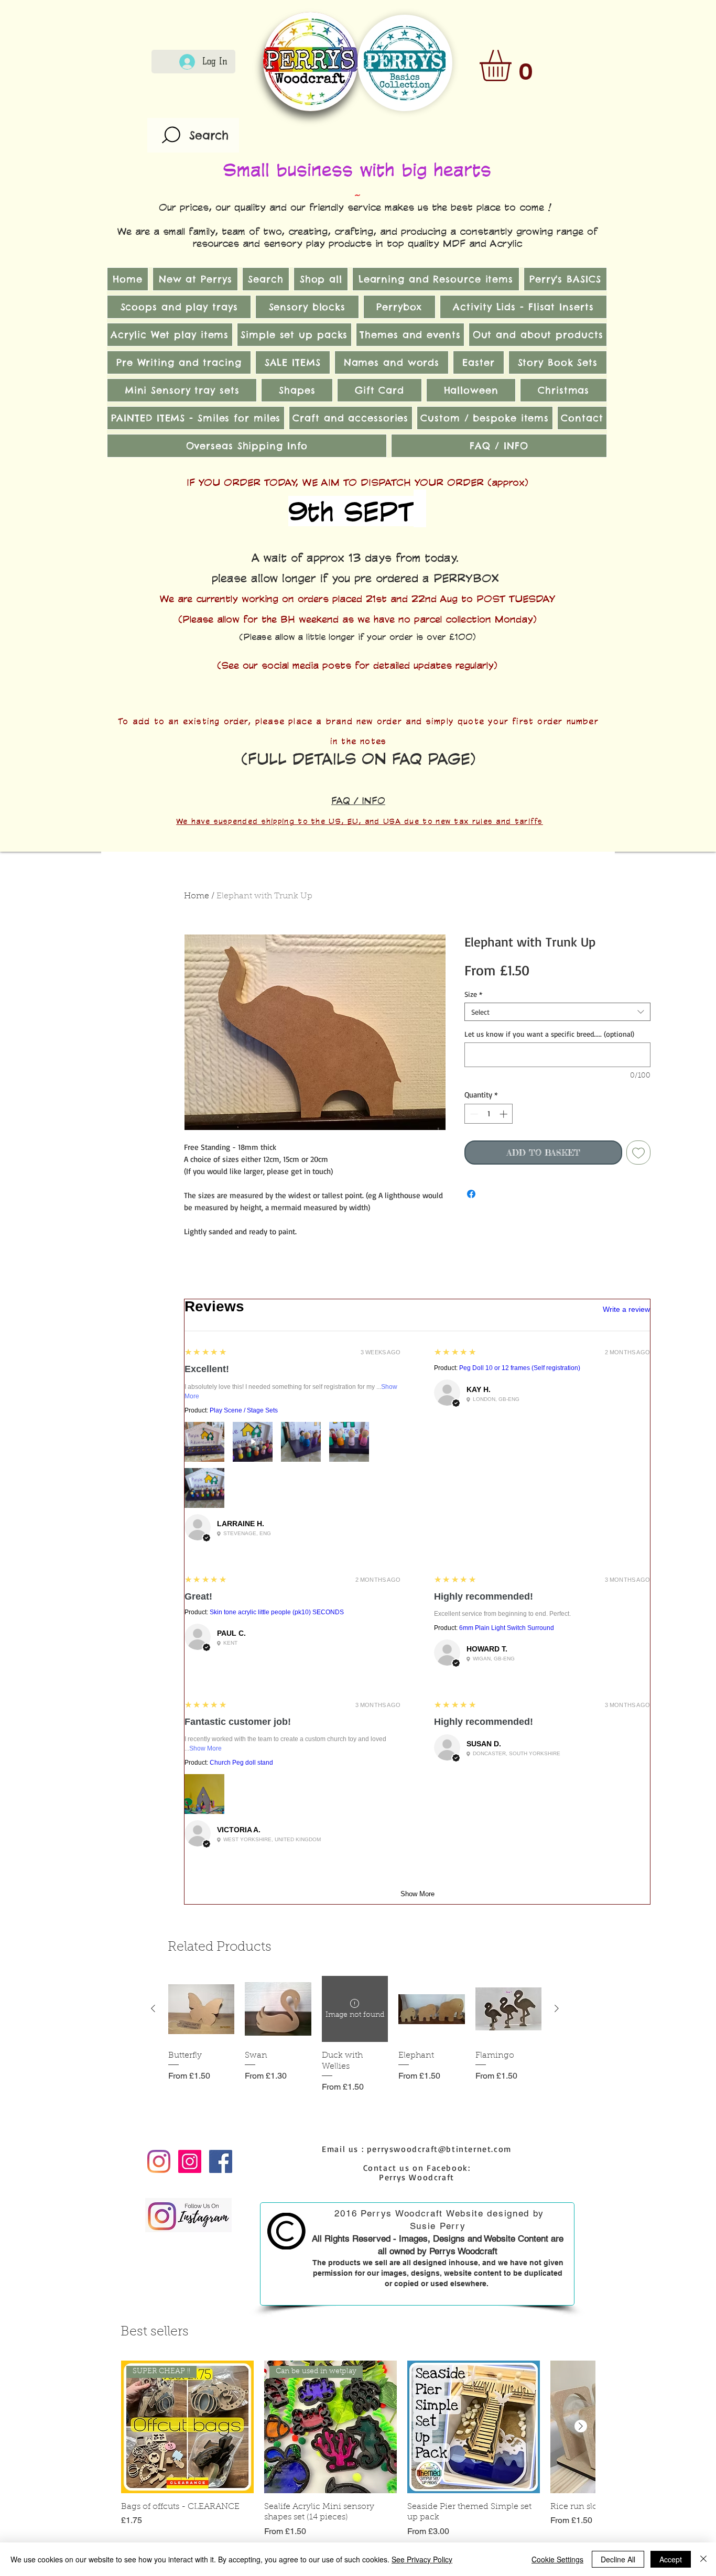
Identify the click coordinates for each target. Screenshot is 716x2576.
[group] (355, 2040)
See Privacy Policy (422, 2559)
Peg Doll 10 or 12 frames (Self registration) (520, 1368)
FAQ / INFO (358, 800)
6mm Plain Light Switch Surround (507, 1628)
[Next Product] (557, 2008)
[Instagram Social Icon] (190, 2161)
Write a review (626, 1309)
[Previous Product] (153, 2008)
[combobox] (557, 1012)
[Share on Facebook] (471, 1194)
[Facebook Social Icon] (221, 2161)
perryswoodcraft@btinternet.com (439, 2149)
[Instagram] (159, 2161)
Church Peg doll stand (241, 1763)
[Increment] (505, 1114)
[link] (514, 66)
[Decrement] (473, 1114)
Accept (671, 2559)
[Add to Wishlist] (638, 1153)
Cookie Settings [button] (557, 2559)
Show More (205, 1748)
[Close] (703, 2559)
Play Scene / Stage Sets (244, 1410)
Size (473, 994)
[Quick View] (201, 2009)
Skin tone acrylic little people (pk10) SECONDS (277, 1612)
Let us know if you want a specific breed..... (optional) (549, 1034)
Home (197, 896)
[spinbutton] (489, 1114)
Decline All (618, 2559)
